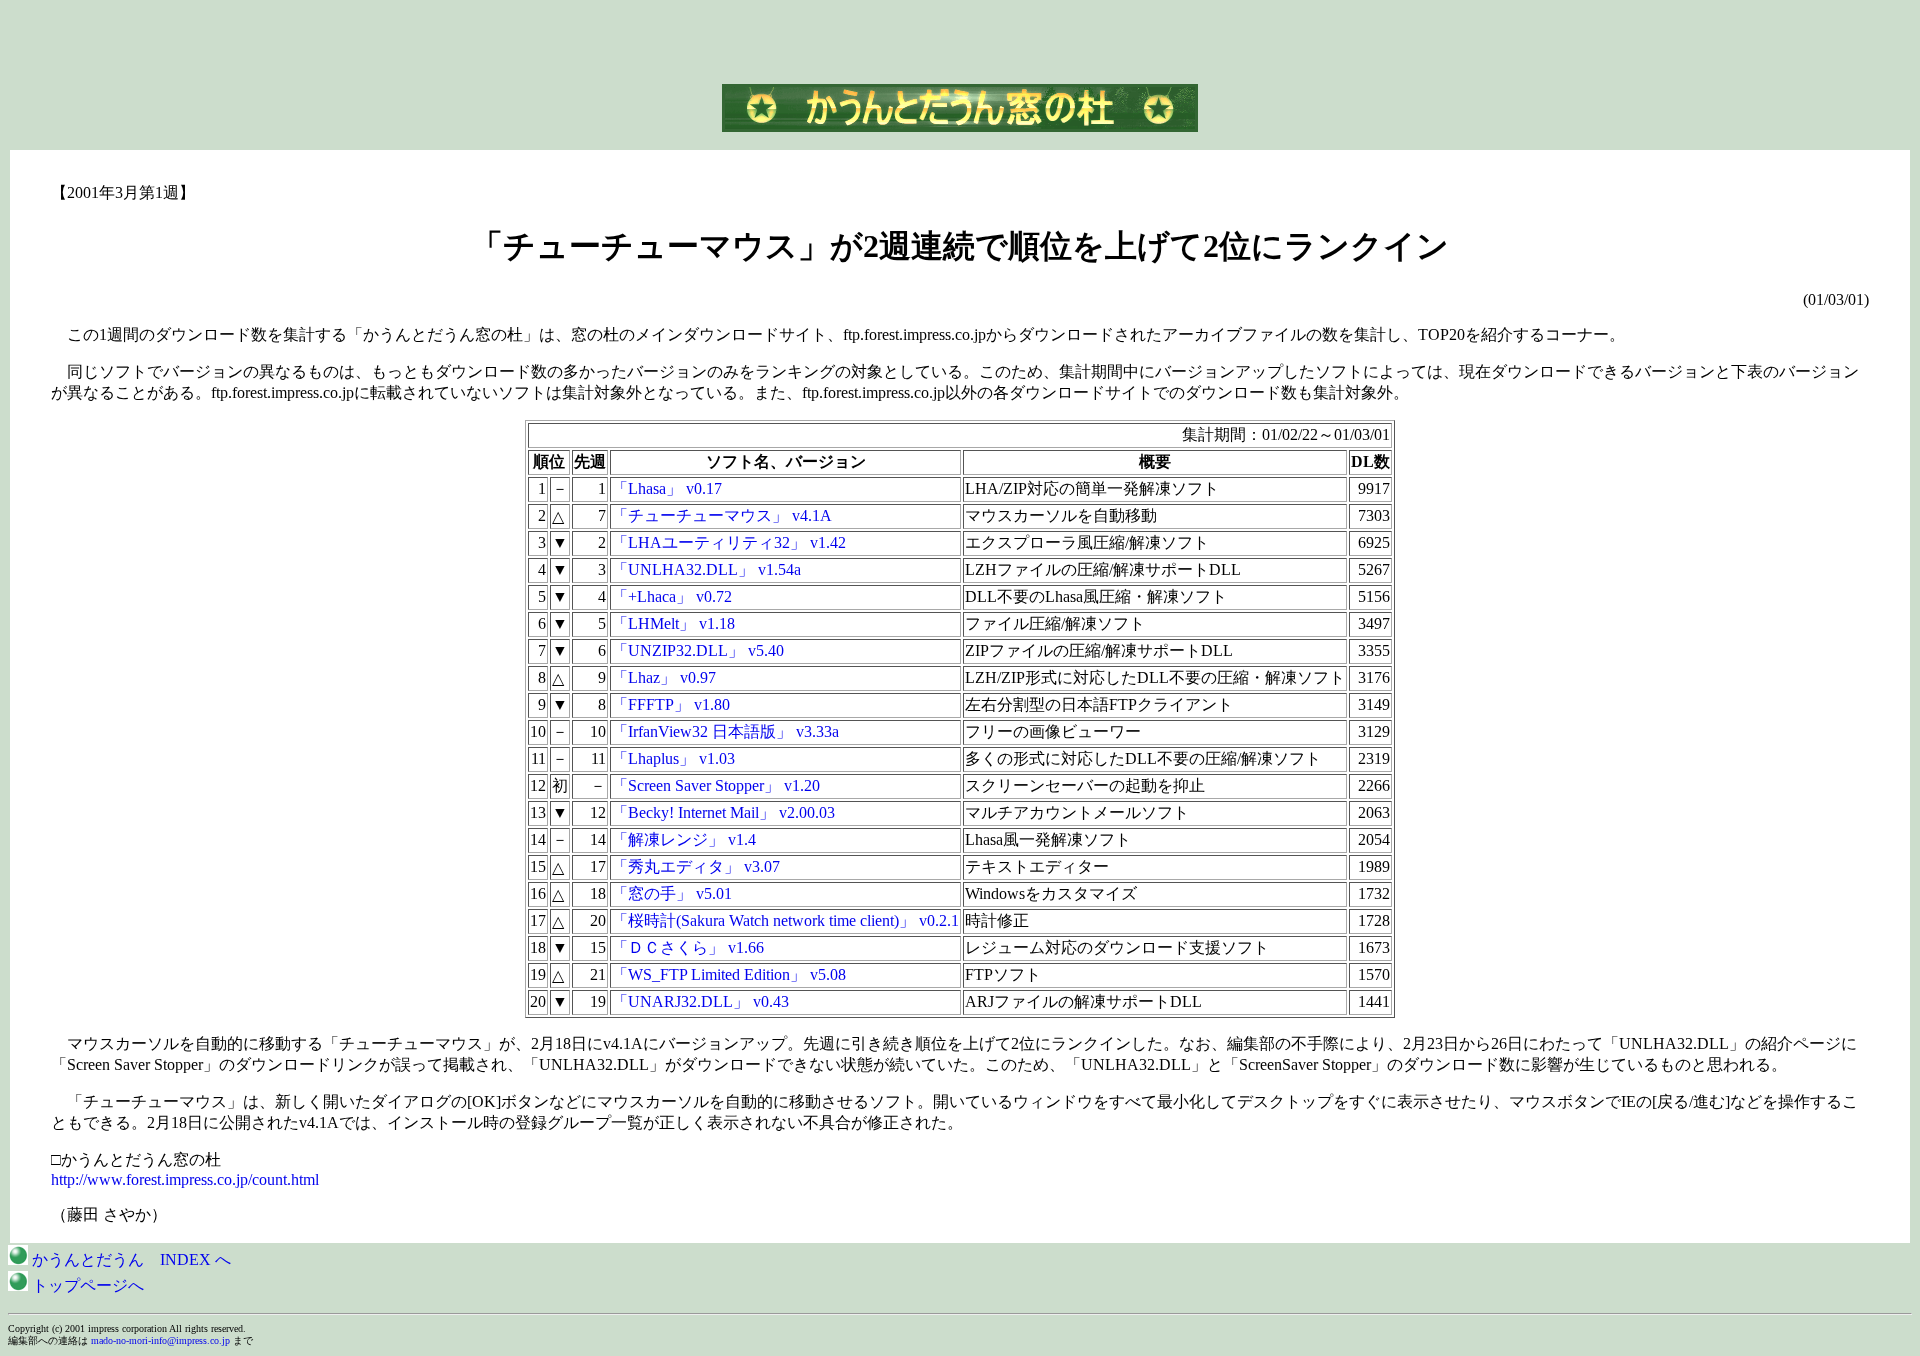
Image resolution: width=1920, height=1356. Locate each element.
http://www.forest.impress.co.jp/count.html (185, 1179)
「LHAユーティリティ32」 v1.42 (729, 542)
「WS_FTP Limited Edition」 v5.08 (729, 974)
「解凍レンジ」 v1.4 (684, 839)
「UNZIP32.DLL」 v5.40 (698, 650)
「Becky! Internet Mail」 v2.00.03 (723, 812)
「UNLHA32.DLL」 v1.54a (706, 569)
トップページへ (86, 1285)
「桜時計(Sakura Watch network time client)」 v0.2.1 (785, 920)
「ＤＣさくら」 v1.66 (688, 947)
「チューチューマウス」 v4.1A (722, 515)
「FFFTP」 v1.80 (671, 704)
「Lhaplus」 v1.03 (673, 758)
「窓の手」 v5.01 (672, 893)
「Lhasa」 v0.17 (667, 488)
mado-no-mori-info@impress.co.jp (160, 1340)
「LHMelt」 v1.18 (673, 623)
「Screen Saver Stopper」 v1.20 (716, 785)
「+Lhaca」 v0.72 (672, 596)
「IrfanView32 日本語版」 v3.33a (725, 731)
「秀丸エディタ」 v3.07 (696, 866)
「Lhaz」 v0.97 (664, 677)
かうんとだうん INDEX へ (129, 1259)
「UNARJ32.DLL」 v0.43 (700, 1001)
